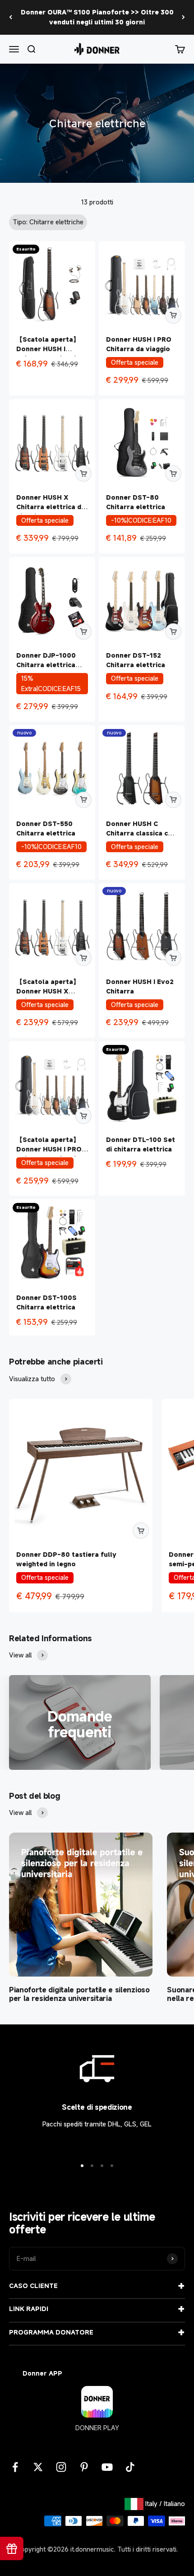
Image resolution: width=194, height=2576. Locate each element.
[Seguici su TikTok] (130, 2467)
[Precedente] (11, 17)
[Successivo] (183, 17)
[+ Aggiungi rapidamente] (173, 316)
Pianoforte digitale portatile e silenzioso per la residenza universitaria (79, 1994)
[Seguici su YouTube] (107, 2467)
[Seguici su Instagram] (61, 2467)
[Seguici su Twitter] (38, 2467)
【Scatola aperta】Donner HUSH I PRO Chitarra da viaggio (49, 1149)
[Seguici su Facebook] (15, 2467)
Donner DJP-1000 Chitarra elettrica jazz (46, 665)
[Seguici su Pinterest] (84, 2467)
